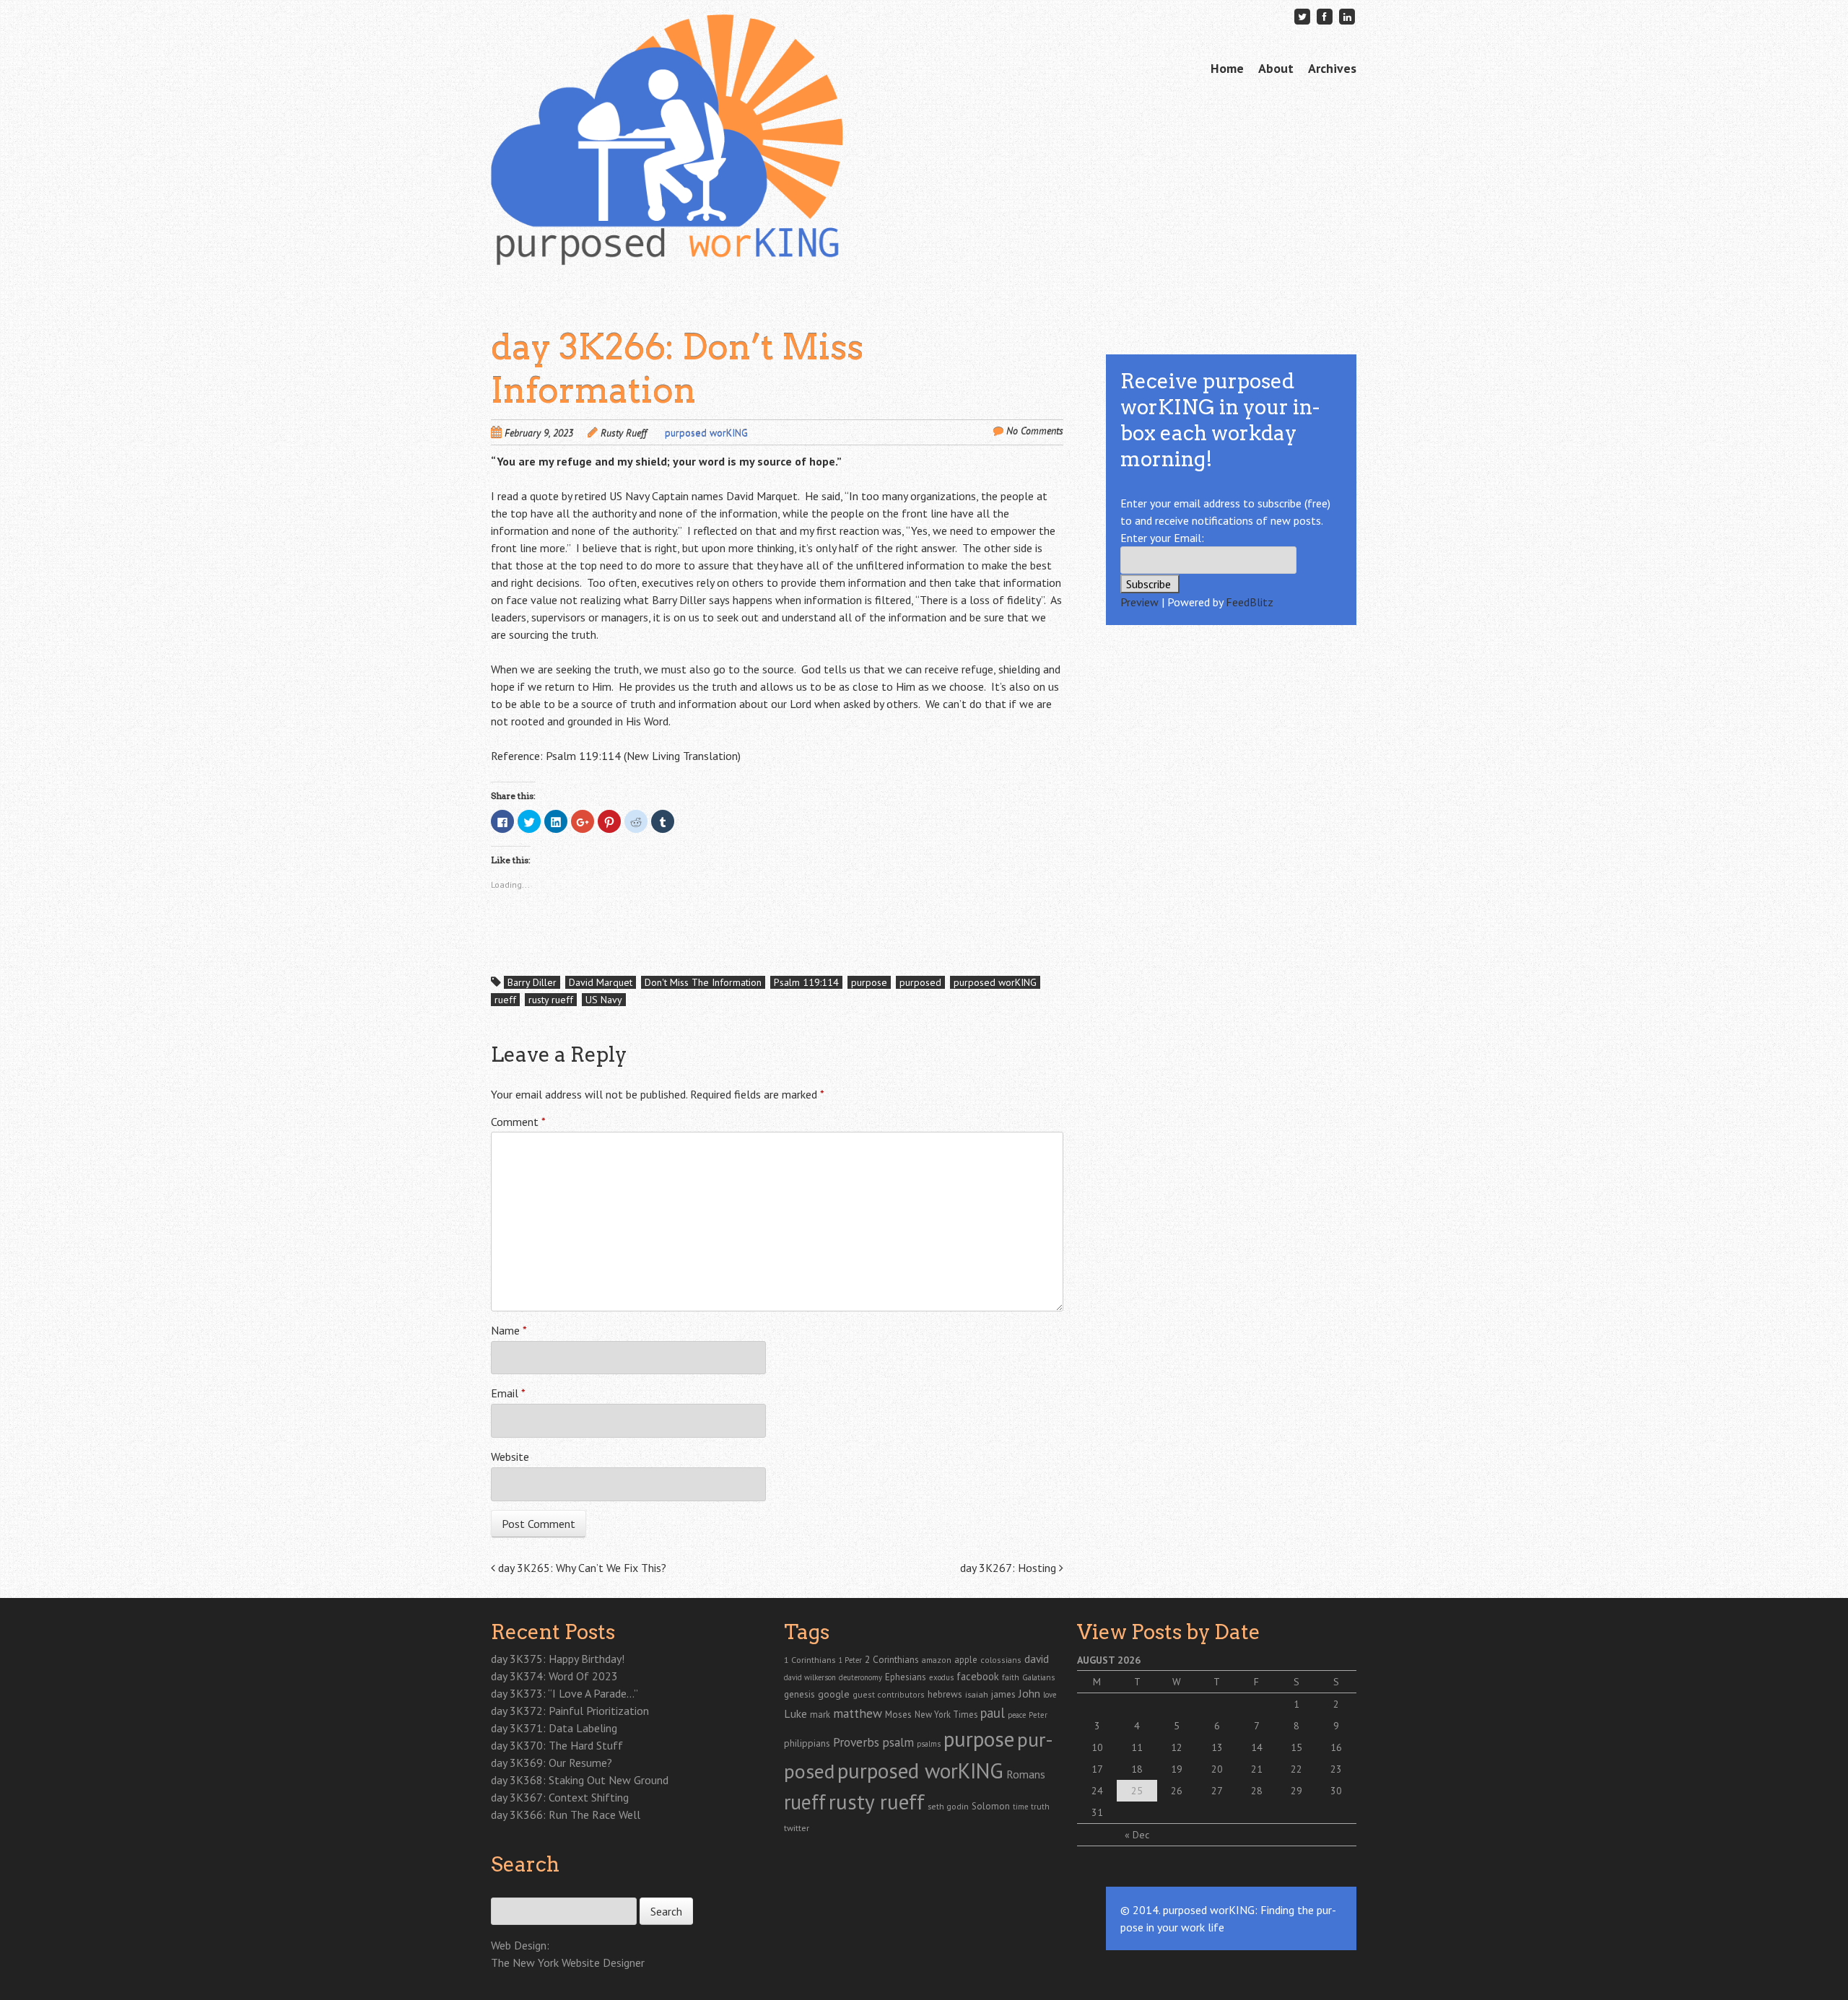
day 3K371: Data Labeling (554, 1728)
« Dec (1137, 1835)
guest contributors (889, 1694)
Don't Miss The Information (703, 982)
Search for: (514, 1890)
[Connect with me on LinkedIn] (1347, 16)
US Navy (604, 1000)
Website (510, 1457)
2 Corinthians (892, 1659)
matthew (858, 1713)
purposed (920, 982)
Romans (1026, 1774)
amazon (937, 1660)
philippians (807, 1743)
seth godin (948, 1806)
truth (1040, 1806)
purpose (869, 982)
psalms (929, 1744)
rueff (505, 1000)
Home (1227, 68)
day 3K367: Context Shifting (560, 1797)
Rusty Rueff (624, 433)
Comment (518, 1122)
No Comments (1035, 431)
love (1050, 1695)
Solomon (991, 1806)
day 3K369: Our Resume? (552, 1763)
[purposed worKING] (667, 237)
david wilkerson (810, 1677)
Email (508, 1393)
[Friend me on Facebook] (1325, 16)
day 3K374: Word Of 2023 (554, 1676)
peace (1017, 1715)
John (1029, 1693)
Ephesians (906, 1677)
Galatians (1038, 1677)
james (1003, 1694)
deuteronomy (860, 1677)
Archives (1332, 68)
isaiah (977, 1694)
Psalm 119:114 (806, 982)
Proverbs (856, 1742)
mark (820, 1714)
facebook (978, 1676)
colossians (1001, 1660)
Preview (1139, 602)
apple (966, 1660)
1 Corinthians (810, 1659)
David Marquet (601, 982)
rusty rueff (551, 1000)
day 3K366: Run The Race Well (566, 1815)
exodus (941, 1677)
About (1276, 68)
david (1037, 1659)
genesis (799, 1694)
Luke (796, 1713)
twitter (797, 1827)
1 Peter (850, 1660)
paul (993, 1713)
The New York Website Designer (568, 1962)
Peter (1038, 1715)
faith (1011, 1677)
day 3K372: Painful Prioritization (570, 1711)
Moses (898, 1714)
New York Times (946, 1714)
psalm (898, 1742)
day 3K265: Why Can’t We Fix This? (581, 1568)
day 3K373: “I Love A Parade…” (565, 1693)
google (834, 1694)
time (1020, 1807)
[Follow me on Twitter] (1302, 16)
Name (509, 1330)
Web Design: (520, 1945)
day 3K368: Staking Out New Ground (580, 1780)
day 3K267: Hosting (1010, 1568)
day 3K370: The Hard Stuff (557, 1745)
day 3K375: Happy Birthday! (558, 1659)
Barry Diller (532, 982)
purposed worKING (706, 433)
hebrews (945, 1694)
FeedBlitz (1250, 602)
